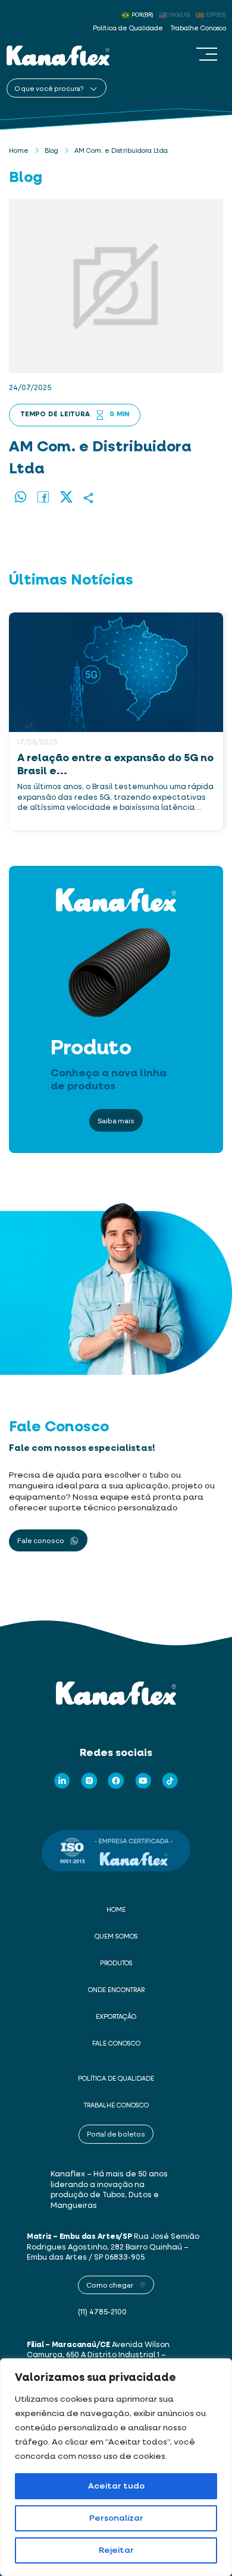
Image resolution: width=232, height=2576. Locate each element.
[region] (116, 2467)
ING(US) (179, 15)
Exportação (116, 2017)
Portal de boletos (116, 2134)
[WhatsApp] (21, 498)
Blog (51, 151)
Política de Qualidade (128, 29)
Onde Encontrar (116, 1990)
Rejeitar (116, 2550)
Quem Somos (116, 1937)
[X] (66, 498)
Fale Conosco (116, 2044)
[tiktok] (170, 1781)
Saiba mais (116, 1120)
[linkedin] (62, 1781)
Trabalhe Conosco (198, 29)
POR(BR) (142, 15)
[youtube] (143, 1781)
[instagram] (89, 1781)
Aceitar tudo (116, 2486)
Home (19, 151)
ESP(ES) (216, 15)
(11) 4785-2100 (102, 2312)
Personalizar (116, 2518)
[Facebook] (44, 498)
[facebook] (116, 1781)
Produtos (116, 1964)
